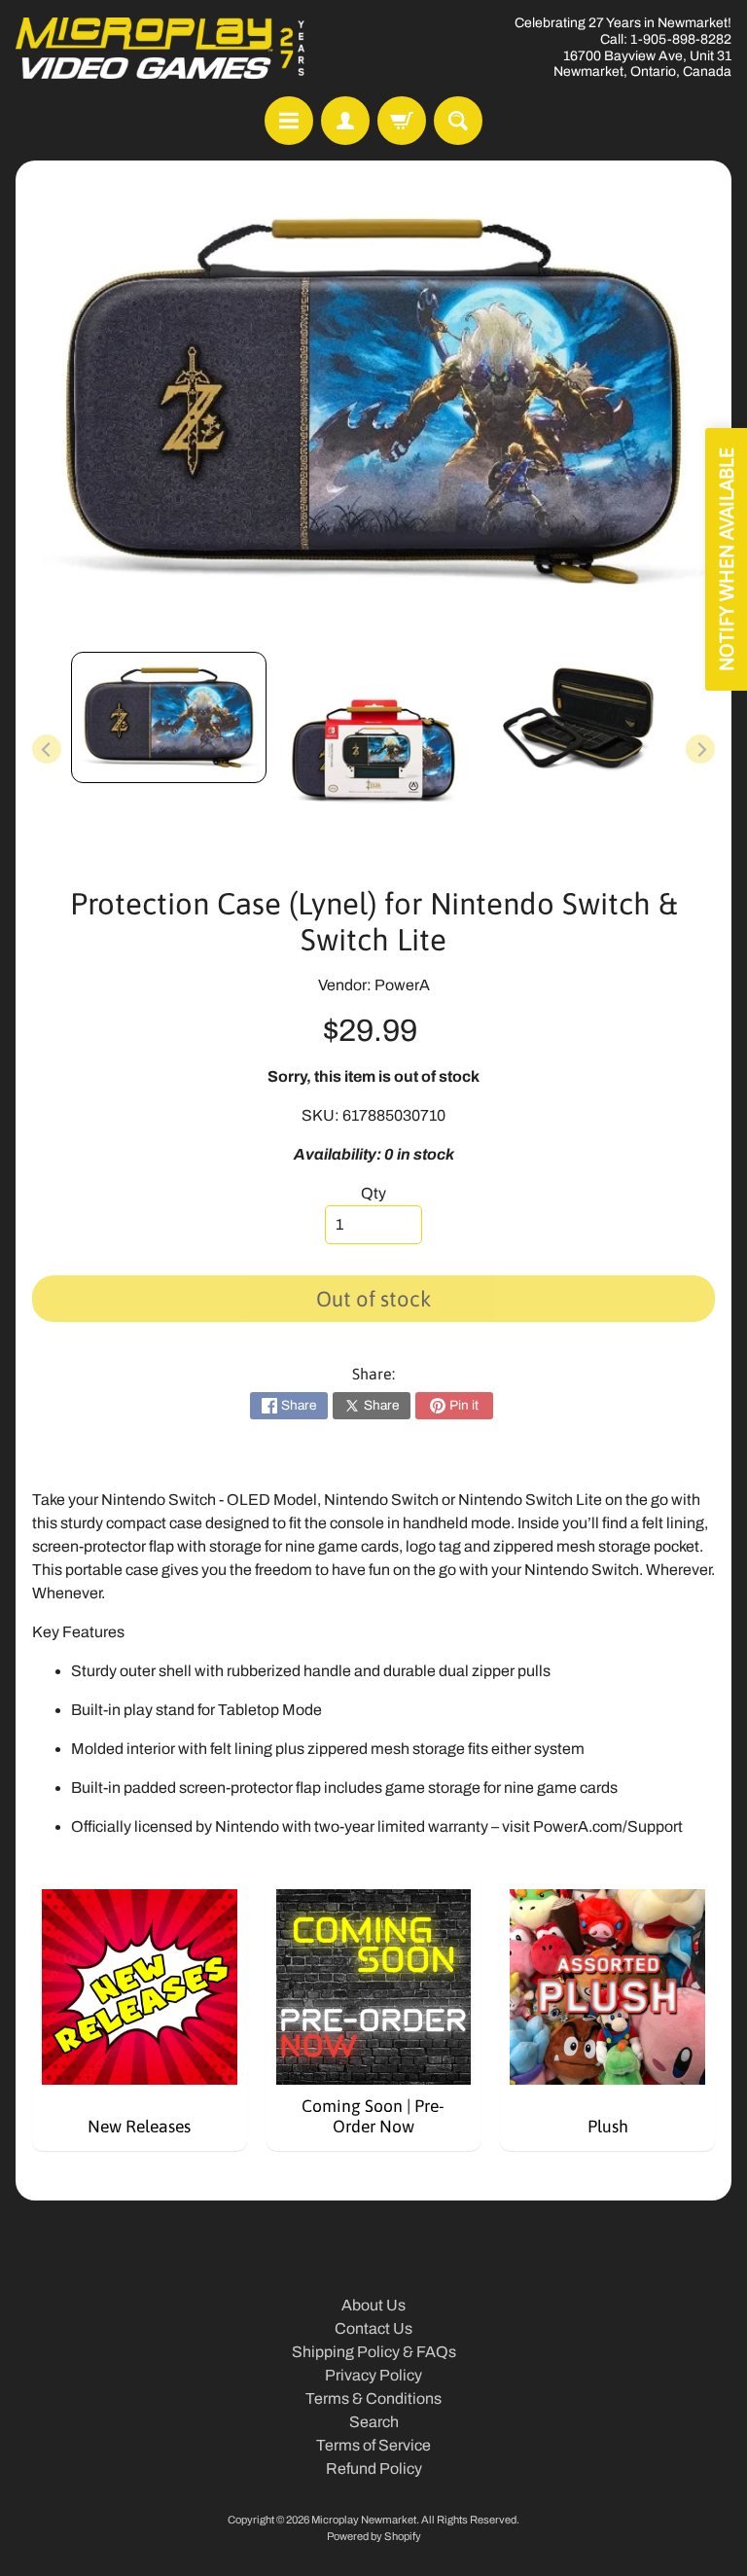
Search (374, 2422)
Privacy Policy (373, 2375)
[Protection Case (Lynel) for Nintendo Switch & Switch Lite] (169, 717)
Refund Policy (374, 2469)
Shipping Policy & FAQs (374, 2352)
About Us (373, 2305)
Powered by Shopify (374, 2536)
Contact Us (373, 2328)
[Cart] (402, 121)
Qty (373, 1193)
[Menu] (289, 121)
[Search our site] (458, 121)
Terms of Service (373, 2445)
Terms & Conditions (373, 2398)
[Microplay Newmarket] (161, 48)
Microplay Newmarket (364, 2520)
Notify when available (726, 559)
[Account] (345, 121)
